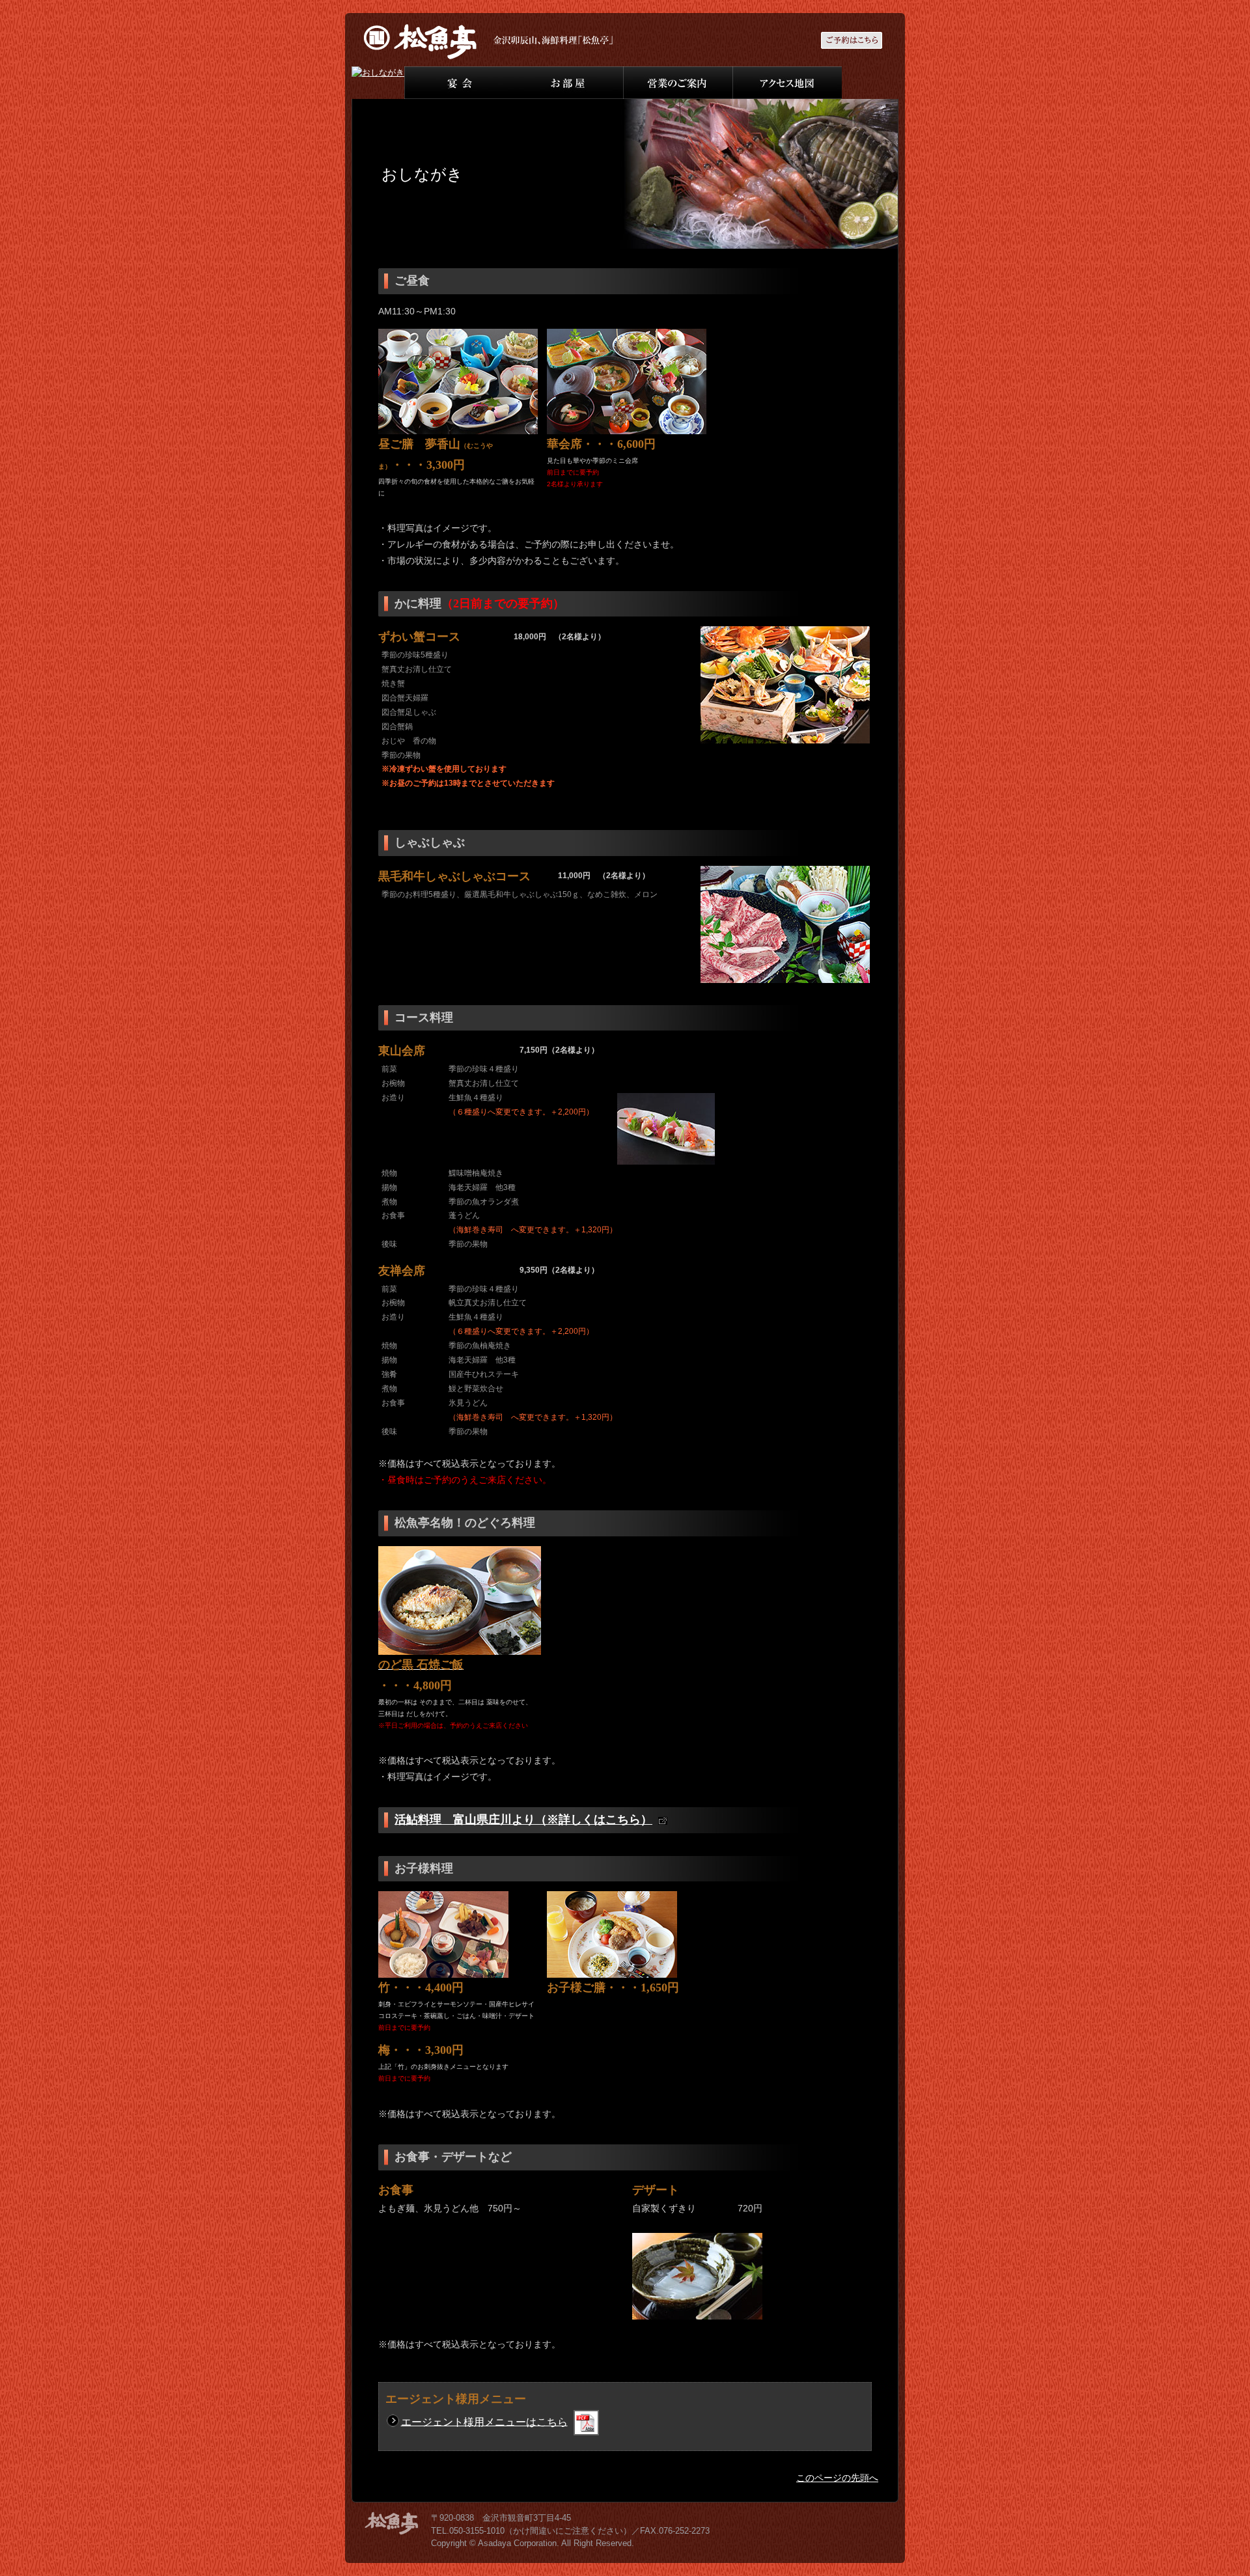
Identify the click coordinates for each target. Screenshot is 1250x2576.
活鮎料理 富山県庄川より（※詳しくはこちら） (523, 1820)
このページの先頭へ (837, 2478)
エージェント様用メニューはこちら (484, 2421)
